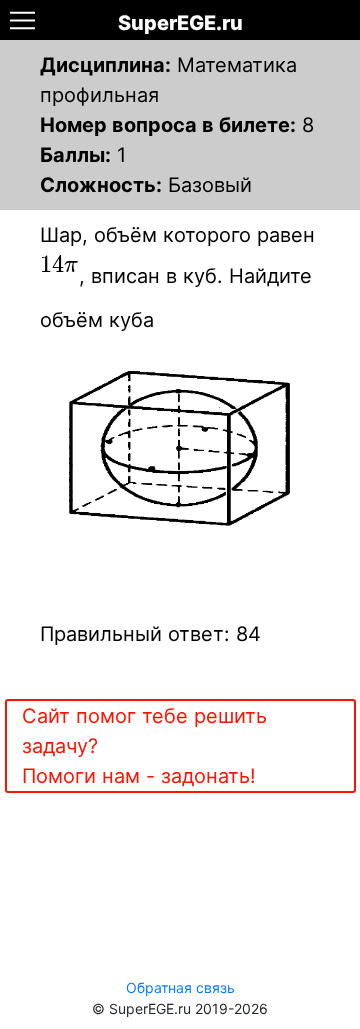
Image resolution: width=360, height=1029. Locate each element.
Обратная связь (180, 987)
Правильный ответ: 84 (150, 634)
